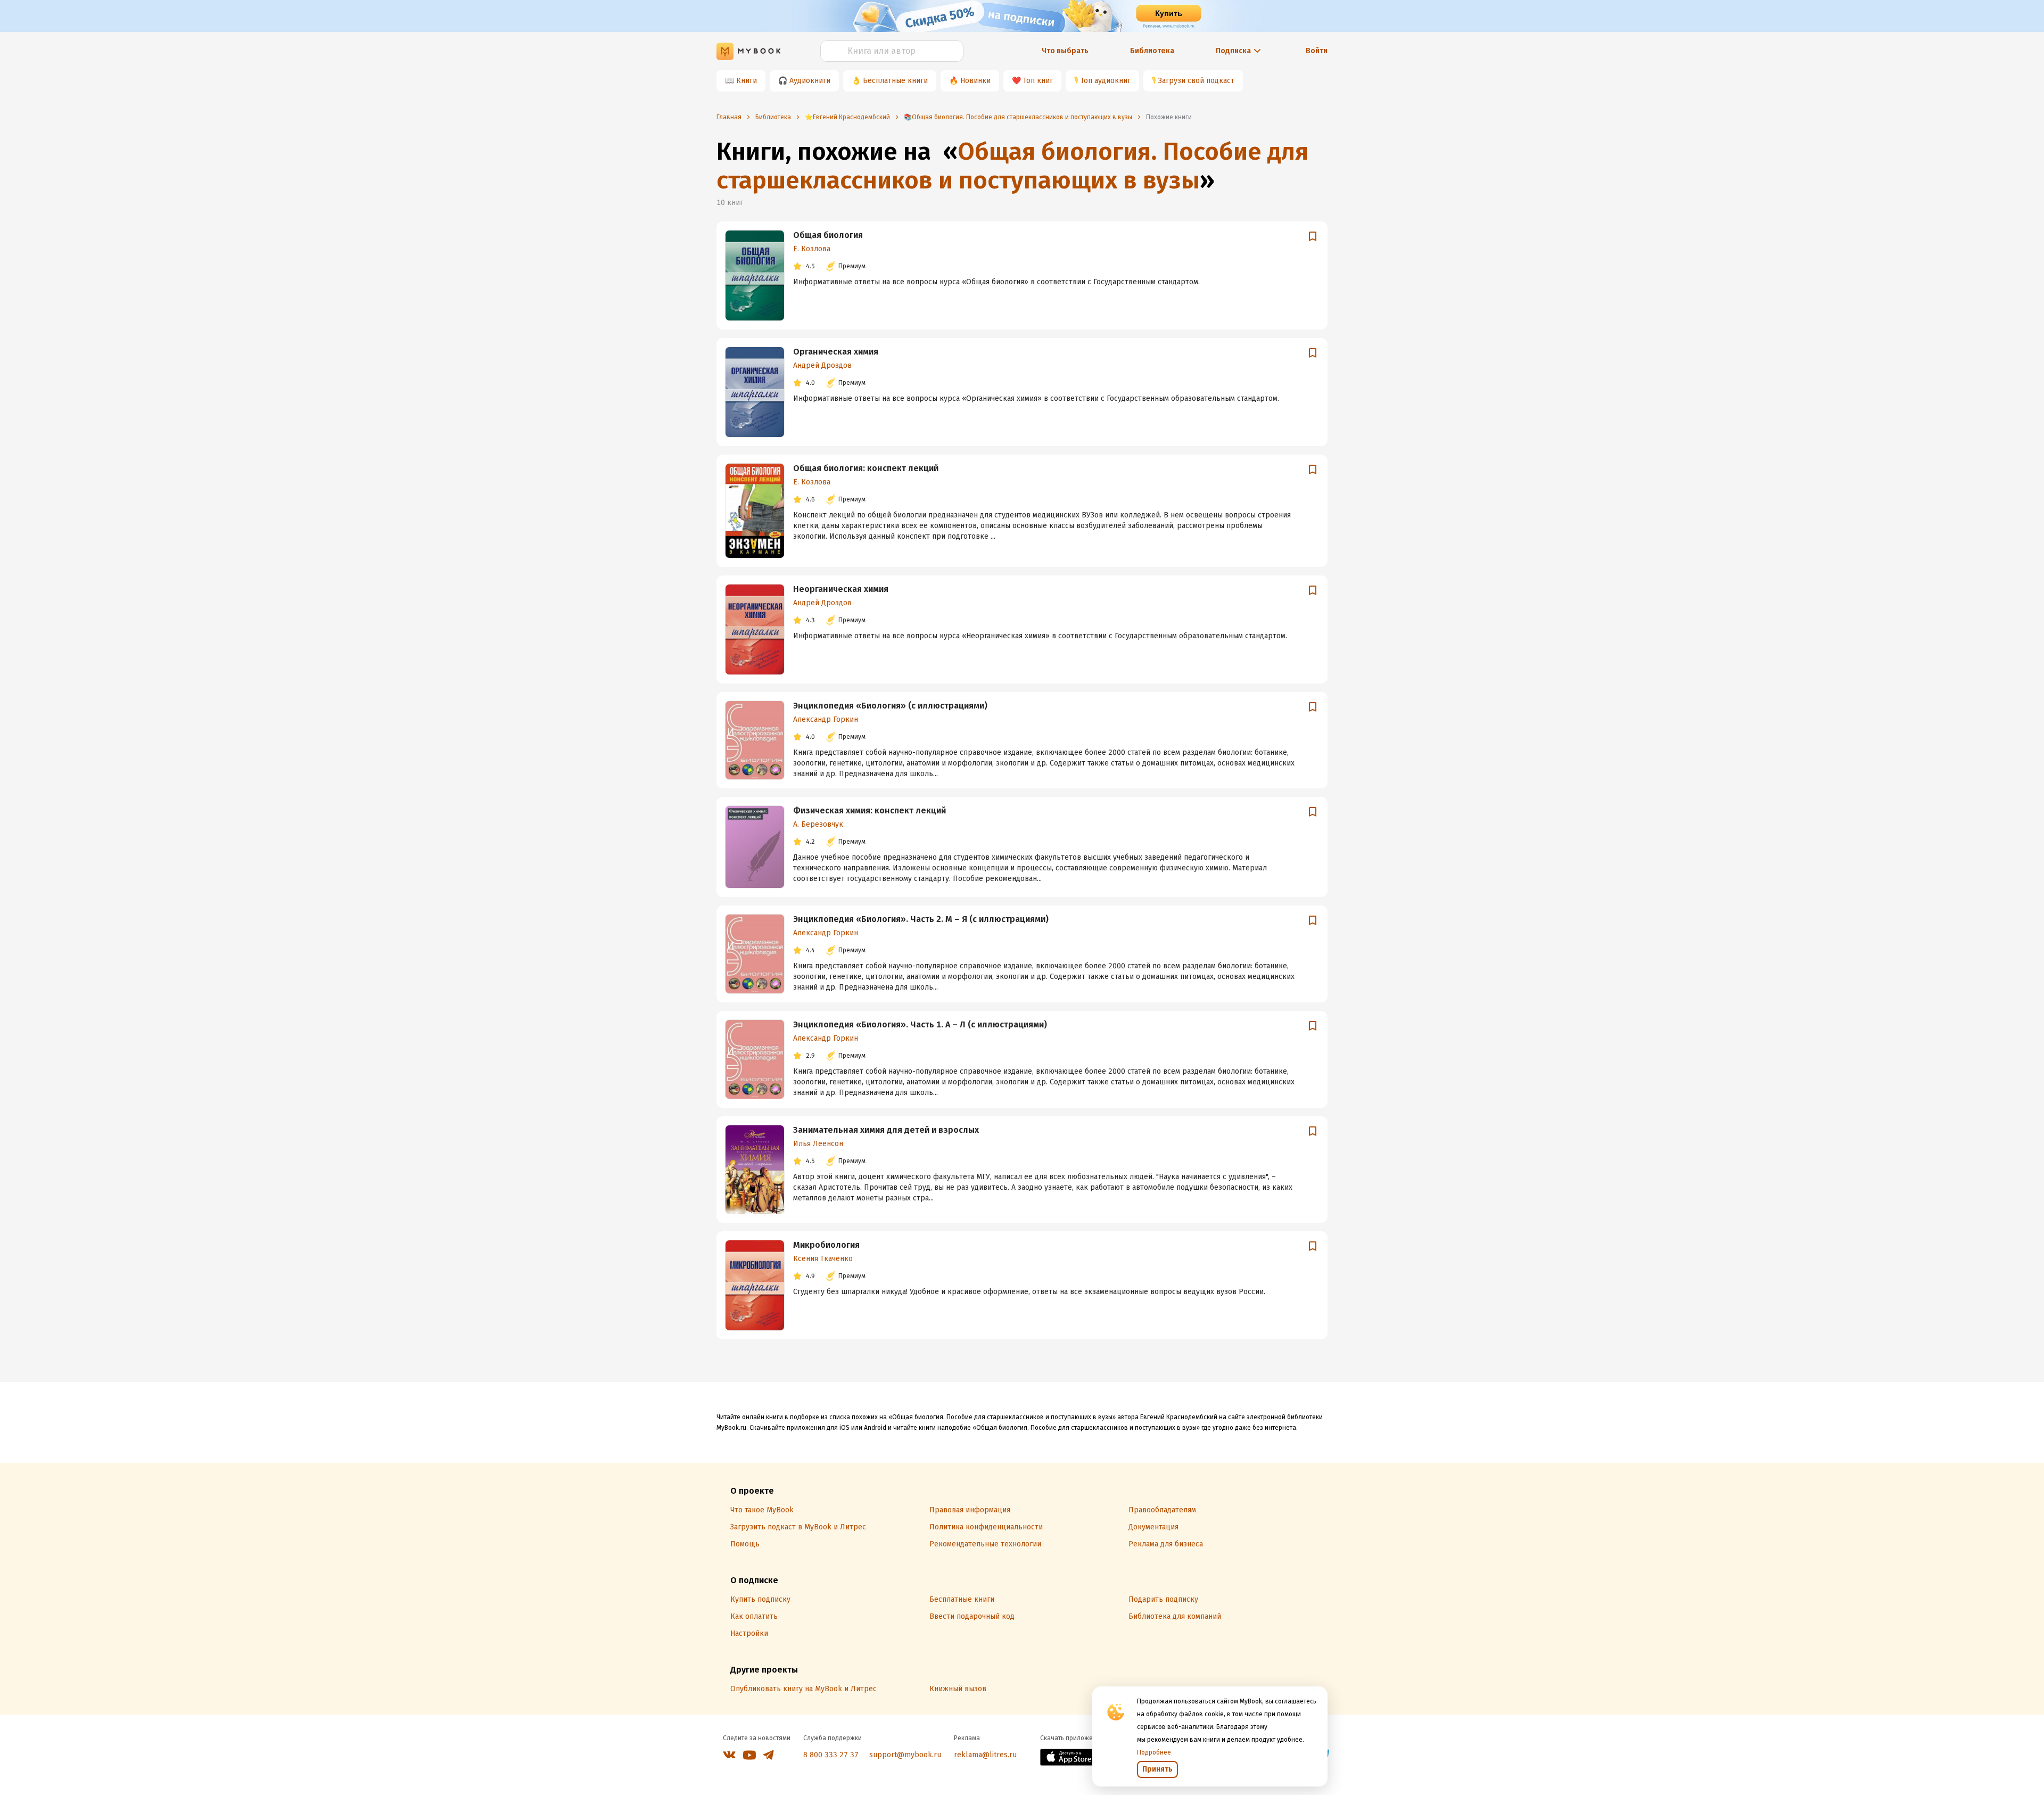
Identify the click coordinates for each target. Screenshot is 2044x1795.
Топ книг (1038, 81)
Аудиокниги (810, 81)
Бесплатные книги (895, 81)
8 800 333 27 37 (831, 1755)
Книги (747, 81)
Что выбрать (1065, 51)
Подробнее (1154, 1752)
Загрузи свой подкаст (1196, 81)
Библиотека (1152, 51)
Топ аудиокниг (1106, 81)
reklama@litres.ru (985, 1755)
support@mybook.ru (905, 1755)
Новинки (975, 81)
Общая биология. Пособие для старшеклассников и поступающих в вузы (1012, 166)
